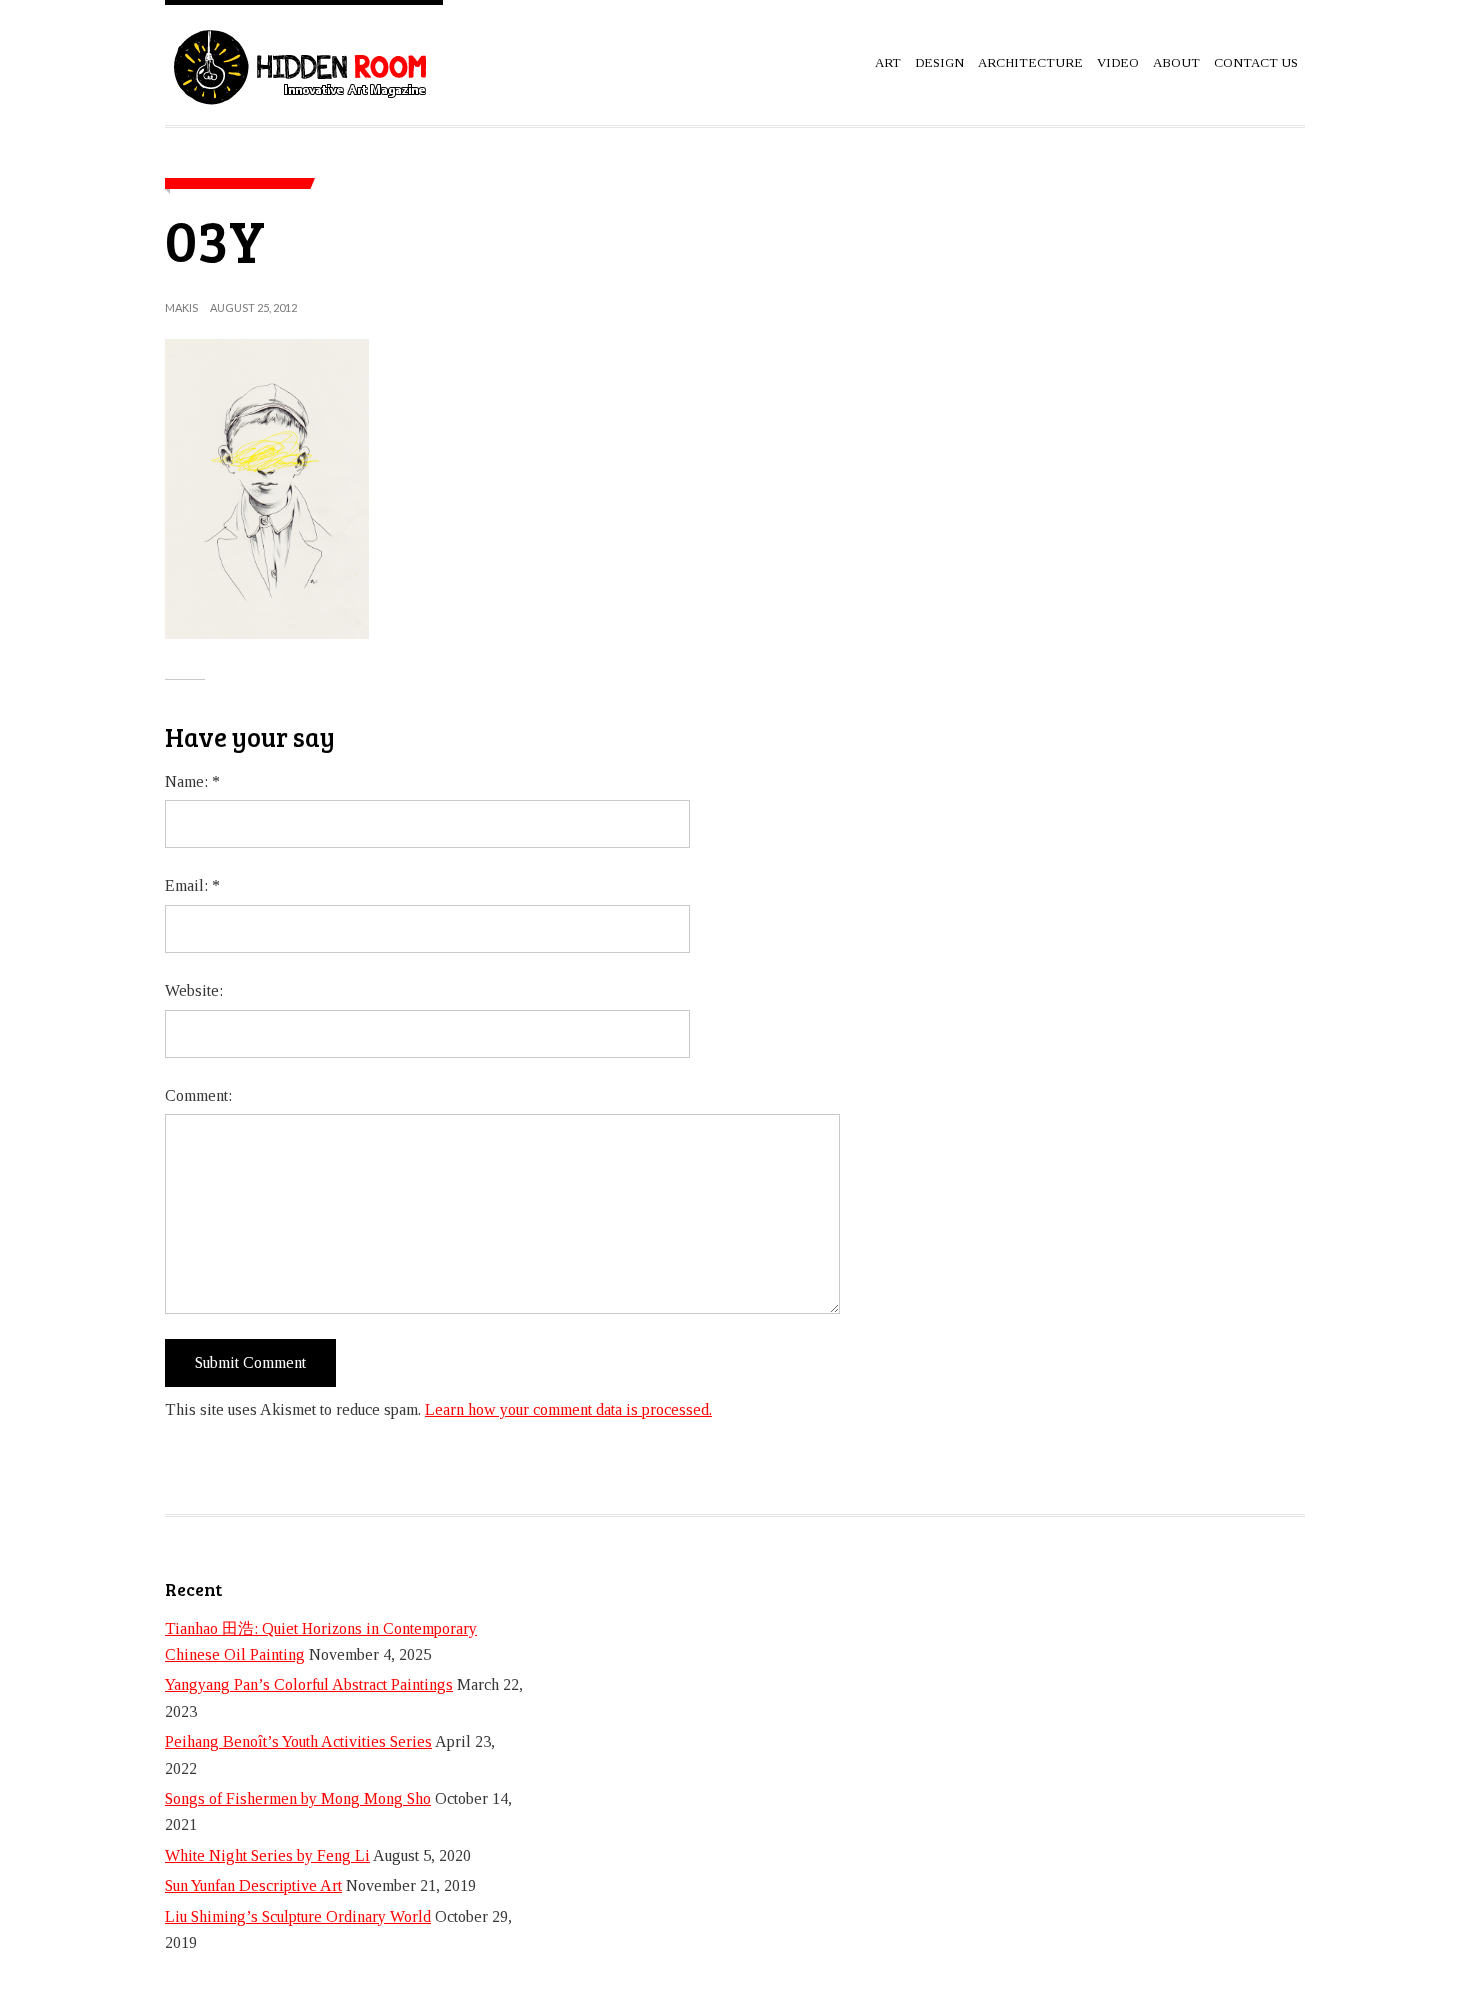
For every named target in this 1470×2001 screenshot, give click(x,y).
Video (1118, 62)
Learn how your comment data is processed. (568, 1409)
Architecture (1030, 62)
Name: (192, 781)
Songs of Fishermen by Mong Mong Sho (298, 1798)
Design (939, 62)
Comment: (198, 1095)
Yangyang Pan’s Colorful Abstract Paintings (309, 1684)
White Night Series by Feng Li (267, 1855)
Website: (194, 990)
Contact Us (1256, 62)
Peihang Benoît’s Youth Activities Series (298, 1741)
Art (888, 62)
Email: (192, 885)
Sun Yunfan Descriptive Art (253, 1885)
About (1176, 62)
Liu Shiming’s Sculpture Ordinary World (298, 1916)
